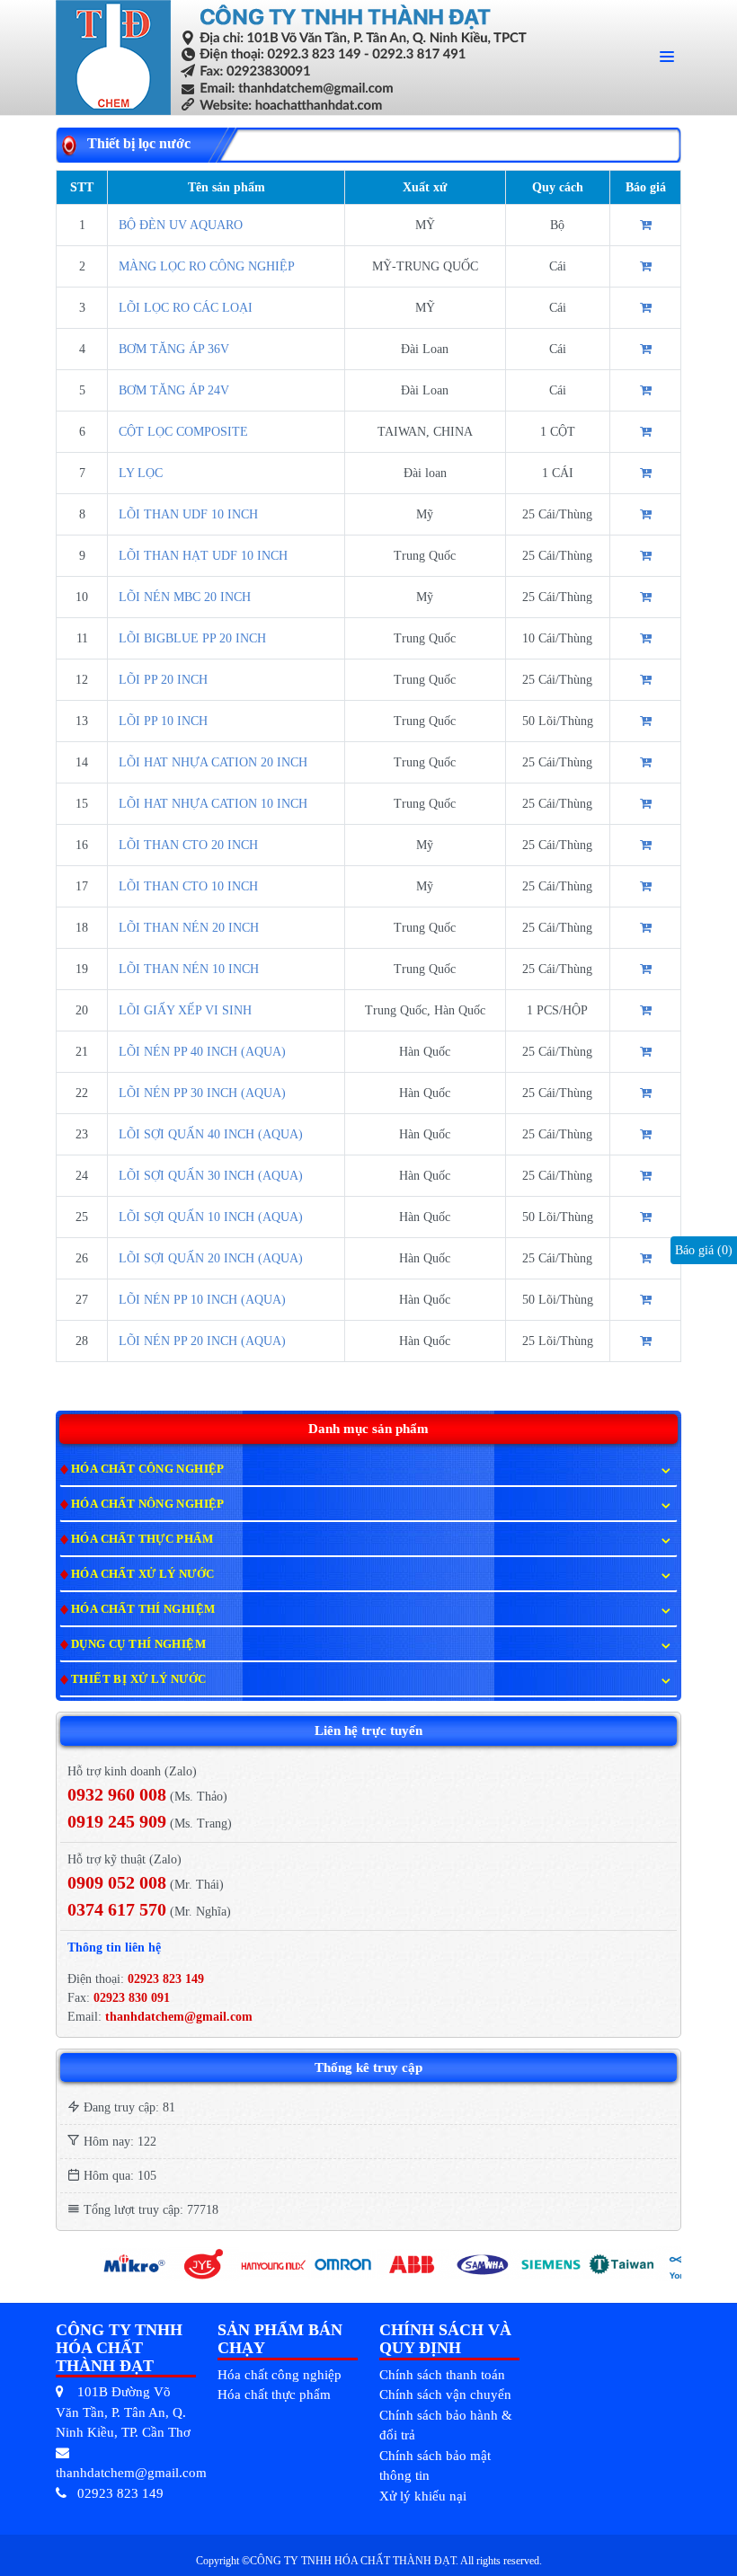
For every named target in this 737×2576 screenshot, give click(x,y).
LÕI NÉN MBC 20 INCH (185, 597)
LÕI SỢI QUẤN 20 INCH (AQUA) (211, 1258)
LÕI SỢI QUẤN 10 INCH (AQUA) (211, 1217)
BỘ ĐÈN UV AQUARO (181, 225)
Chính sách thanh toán (442, 2375)
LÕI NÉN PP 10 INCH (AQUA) (202, 1300)
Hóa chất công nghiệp (280, 2375)
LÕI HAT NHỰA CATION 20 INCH (213, 762)
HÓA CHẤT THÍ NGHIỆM (143, 1609)
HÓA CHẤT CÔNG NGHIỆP (148, 1469)
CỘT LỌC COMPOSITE (183, 432)
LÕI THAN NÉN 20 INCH (189, 928)
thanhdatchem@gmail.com (179, 2017)
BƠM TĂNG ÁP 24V (174, 390)
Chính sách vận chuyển (445, 2395)
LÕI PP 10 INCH (163, 721)
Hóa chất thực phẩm (274, 2395)
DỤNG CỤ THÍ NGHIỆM (138, 1644)
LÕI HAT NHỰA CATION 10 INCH (213, 804)
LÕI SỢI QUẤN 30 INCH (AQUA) (211, 1176)
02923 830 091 (130, 1998)
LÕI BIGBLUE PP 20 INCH (192, 638)
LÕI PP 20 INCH (163, 680)
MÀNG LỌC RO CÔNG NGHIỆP (207, 266)
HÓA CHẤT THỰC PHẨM (142, 1539)
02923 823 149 (166, 1979)
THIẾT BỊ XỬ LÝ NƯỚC (138, 1679)
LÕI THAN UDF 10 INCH (188, 514)
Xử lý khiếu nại (423, 2496)
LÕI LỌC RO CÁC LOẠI (186, 308)
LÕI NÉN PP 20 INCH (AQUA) (202, 1341)
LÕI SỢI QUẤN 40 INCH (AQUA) (211, 1134)
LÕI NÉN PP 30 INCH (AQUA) (202, 1093)
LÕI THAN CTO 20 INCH (188, 845)
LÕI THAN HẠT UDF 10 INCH (203, 556)
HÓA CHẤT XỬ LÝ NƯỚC (142, 1574)
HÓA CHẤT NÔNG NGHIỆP (148, 1504)
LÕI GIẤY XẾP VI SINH (185, 1010)
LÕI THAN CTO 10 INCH (188, 886)
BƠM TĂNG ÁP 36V (174, 349)
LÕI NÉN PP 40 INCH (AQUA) (202, 1052)
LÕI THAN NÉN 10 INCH (189, 969)
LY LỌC (141, 473)
